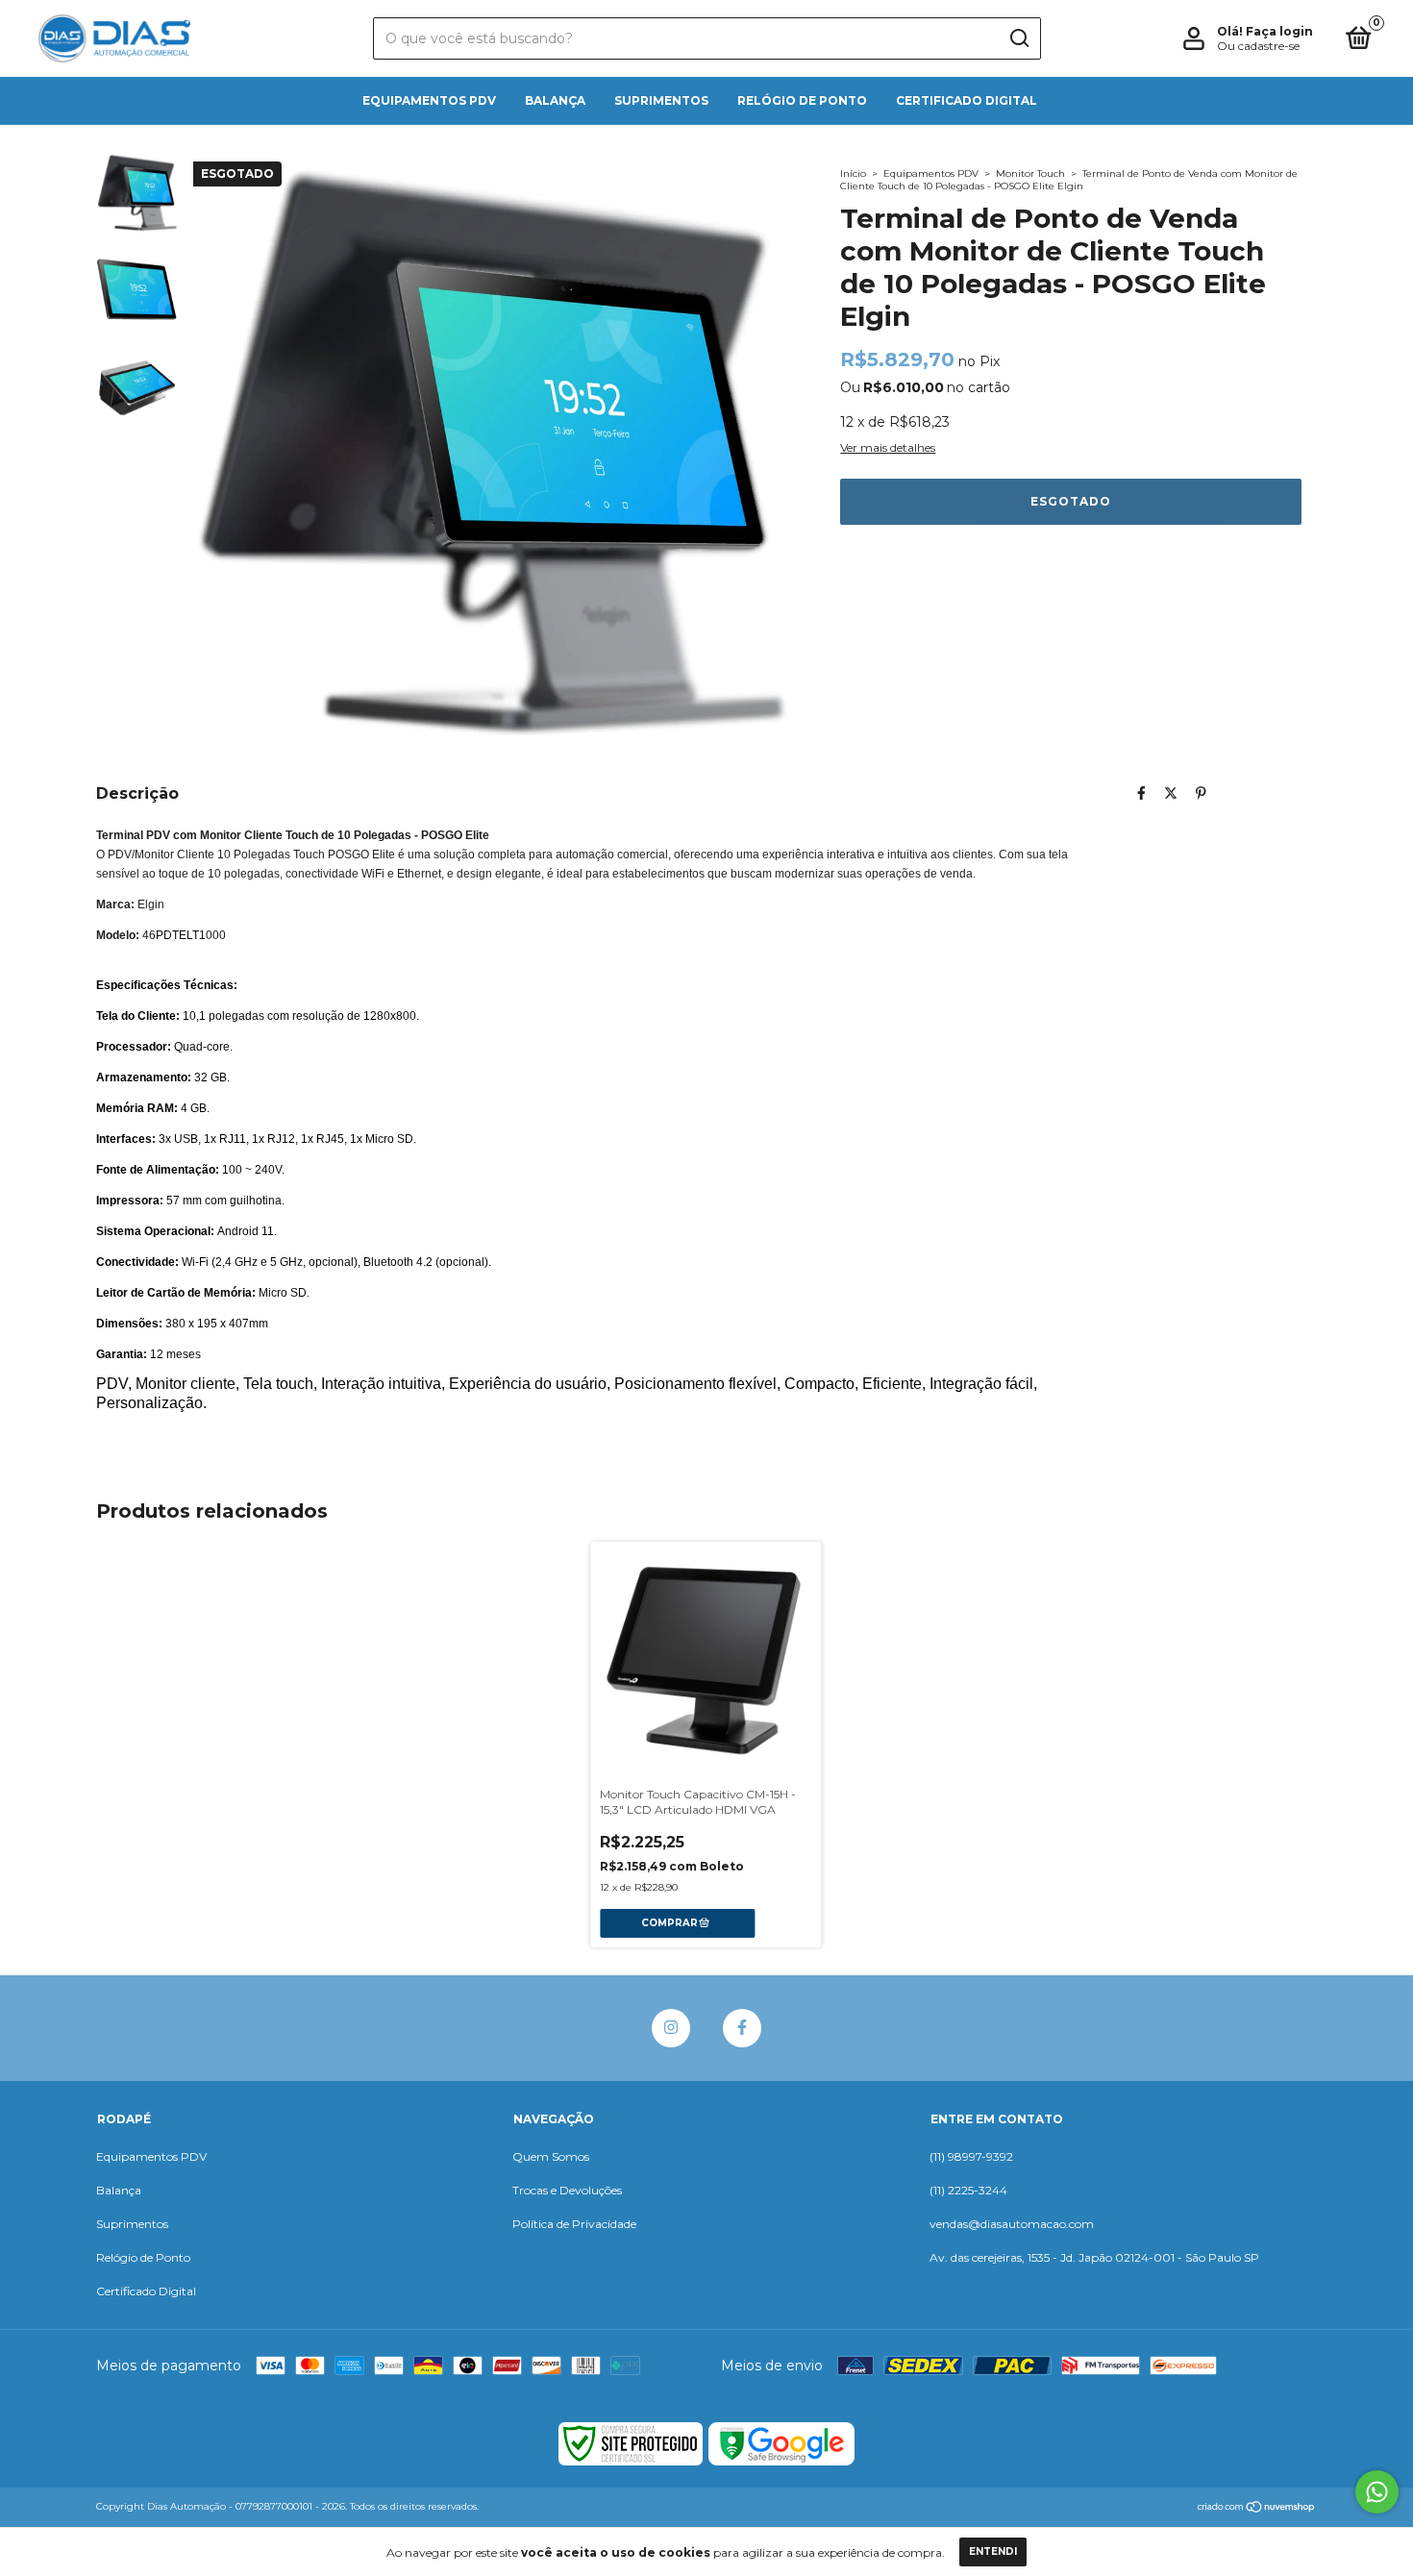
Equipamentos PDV (429, 100)
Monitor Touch (1030, 173)
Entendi (993, 2551)
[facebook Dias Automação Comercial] (742, 2028)
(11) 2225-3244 (968, 2190)
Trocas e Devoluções (567, 2190)
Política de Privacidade (574, 2224)
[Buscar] (1018, 38)
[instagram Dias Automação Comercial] (671, 2028)
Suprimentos (661, 100)
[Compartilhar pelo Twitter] (1171, 793)
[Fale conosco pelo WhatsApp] (1377, 2492)
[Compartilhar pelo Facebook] (1141, 793)
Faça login (1279, 31)
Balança (555, 100)
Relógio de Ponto (802, 100)
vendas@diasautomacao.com (1012, 2224)
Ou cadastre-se (1258, 46)
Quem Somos (551, 2156)
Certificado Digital (967, 100)
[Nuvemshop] (1257, 2509)
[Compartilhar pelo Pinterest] (1201, 793)
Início (853, 173)
